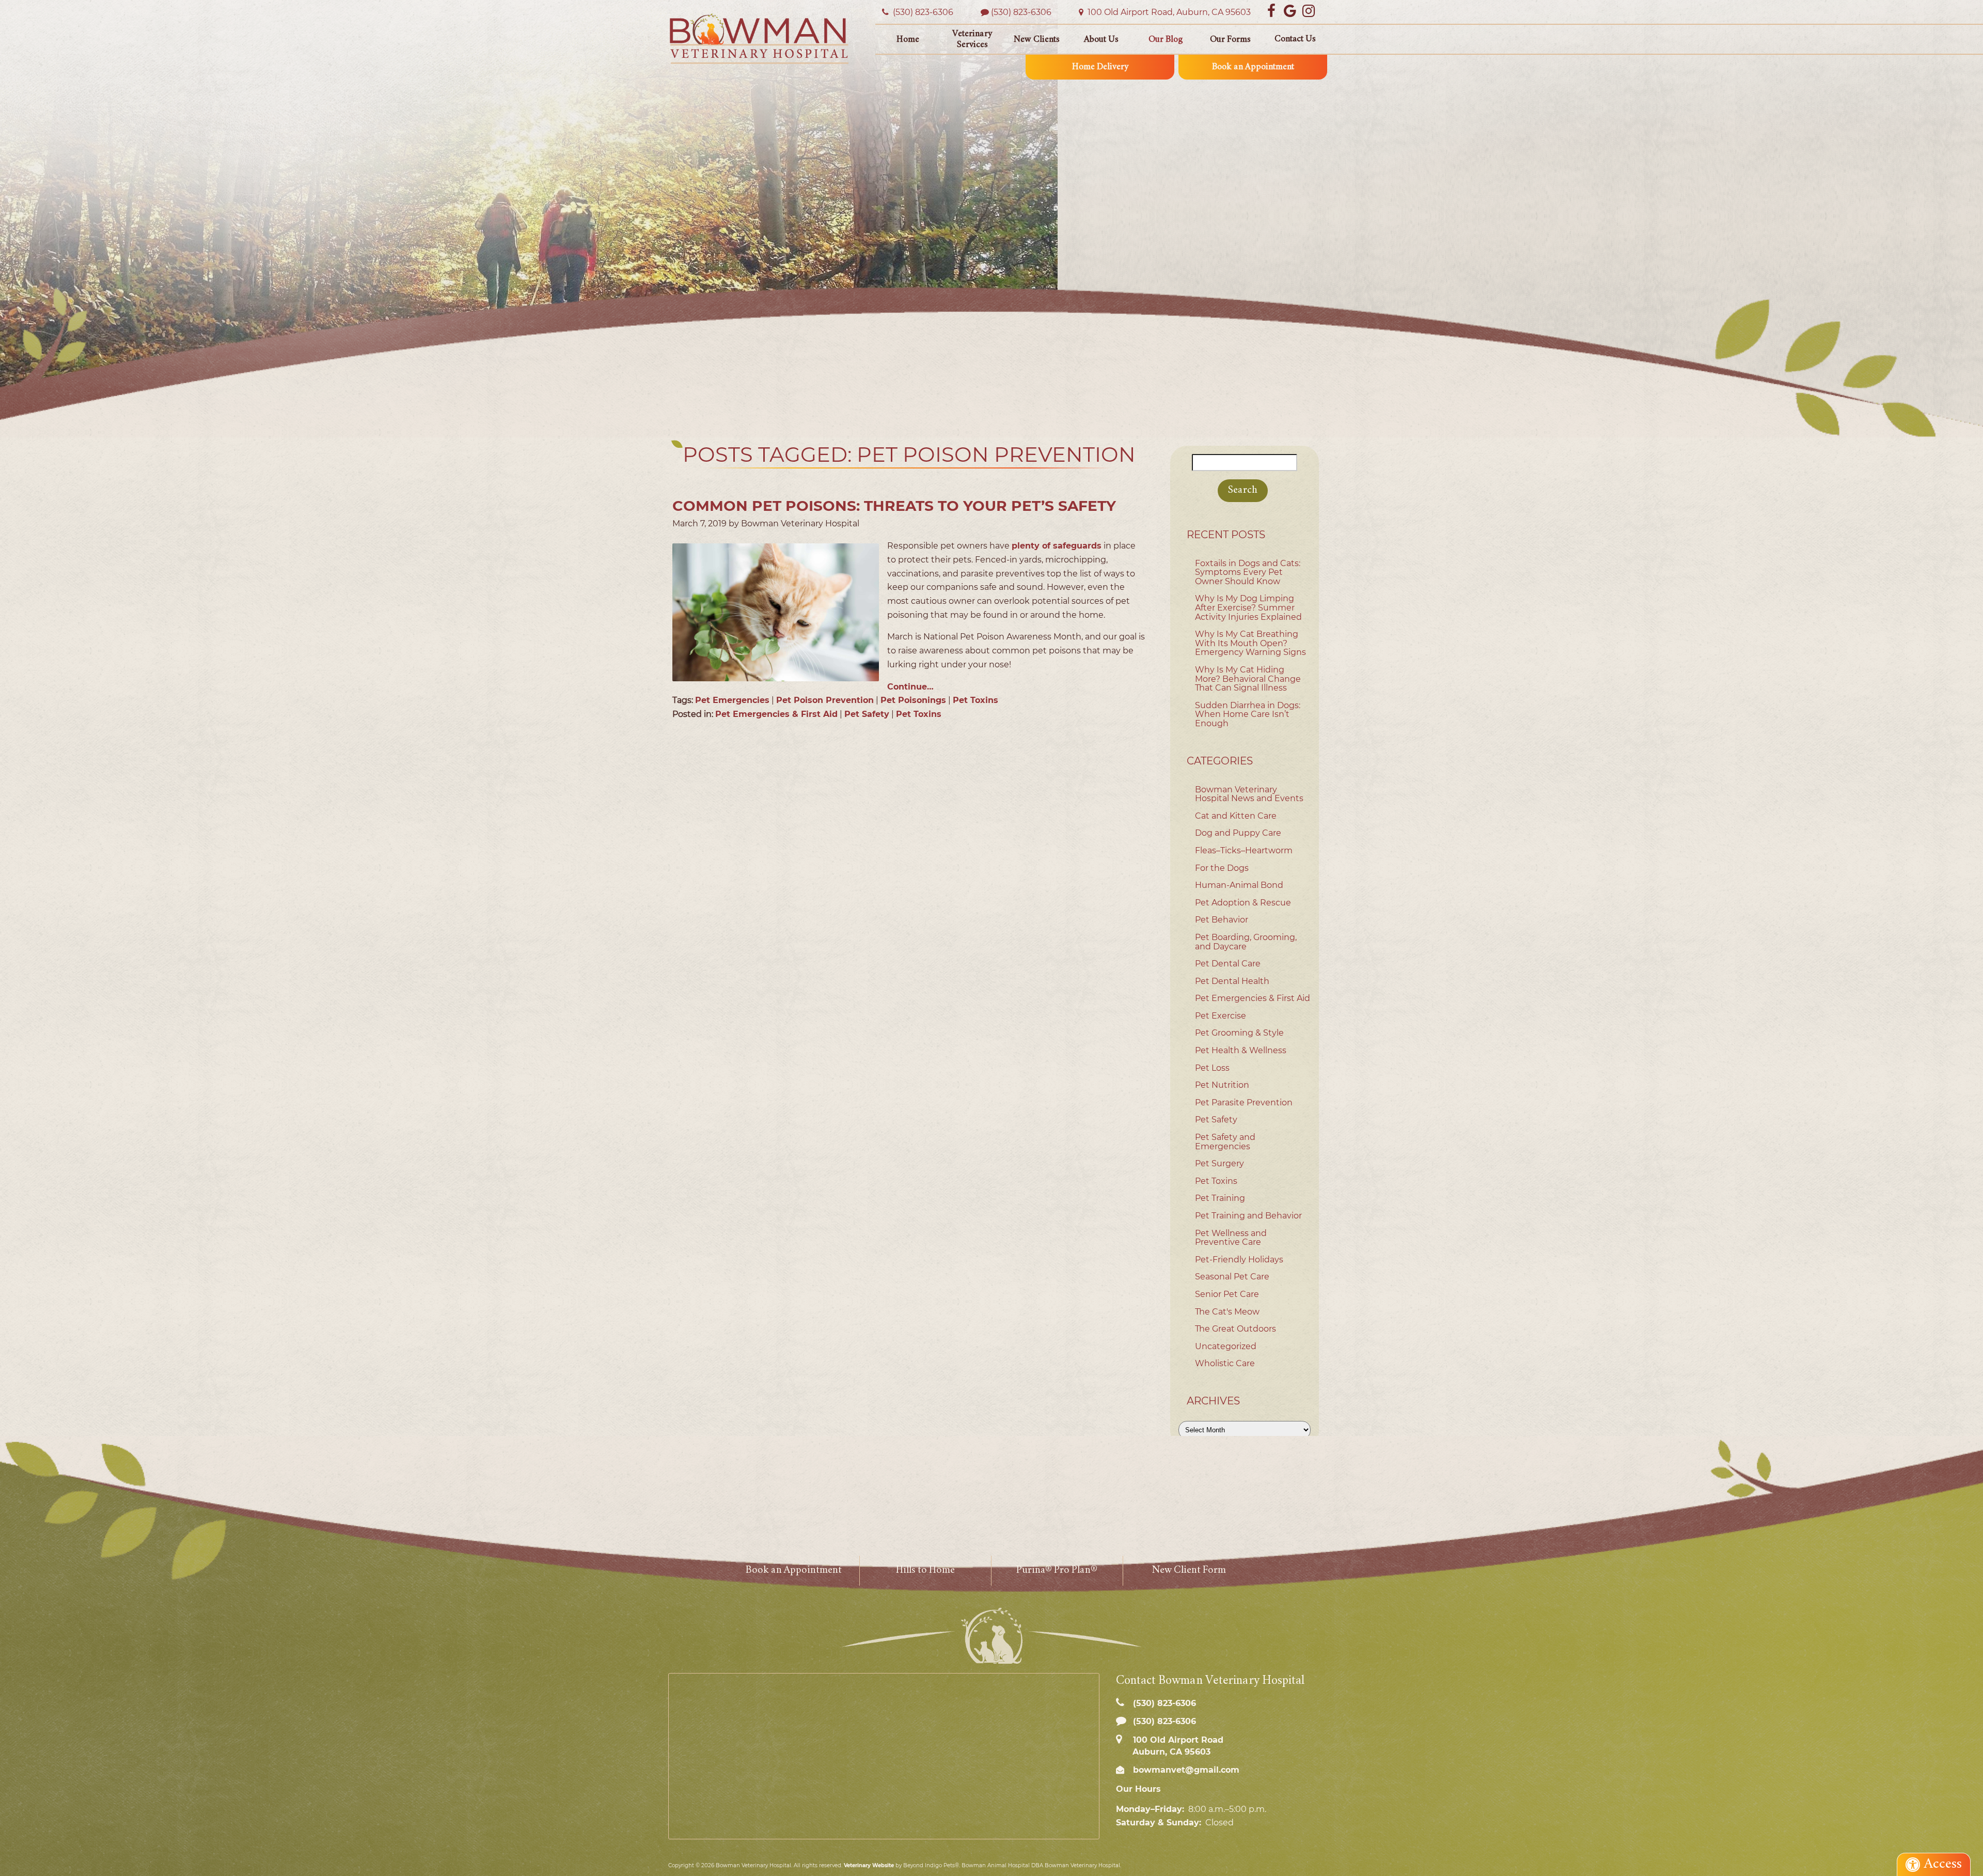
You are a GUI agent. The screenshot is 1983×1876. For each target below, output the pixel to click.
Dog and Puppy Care (1238, 833)
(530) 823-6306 (1021, 12)
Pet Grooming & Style (1239, 1033)
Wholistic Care (1225, 1363)
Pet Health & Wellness (1241, 1050)
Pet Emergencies (732, 700)
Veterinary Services (972, 40)
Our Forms (1230, 40)
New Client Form (1189, 1570)
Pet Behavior (1222, 920)
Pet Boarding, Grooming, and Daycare (1246, 942)
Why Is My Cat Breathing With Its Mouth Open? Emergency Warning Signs (1250, 643)
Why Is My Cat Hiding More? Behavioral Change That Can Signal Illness (1248, 679)
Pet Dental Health (1232, 981)
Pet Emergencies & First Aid (776, 714)
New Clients (1037, 40)
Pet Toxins (975, 700)
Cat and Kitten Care (1236, 816)
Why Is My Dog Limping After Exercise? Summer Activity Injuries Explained (1248, 607)
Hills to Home (925, 1570)
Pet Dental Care (1228, 964)
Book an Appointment (1253, 67)
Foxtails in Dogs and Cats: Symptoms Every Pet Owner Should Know (1248, 572)
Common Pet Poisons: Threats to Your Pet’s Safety (894, 506)
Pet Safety (867, 714)
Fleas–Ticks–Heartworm (1244, 850)
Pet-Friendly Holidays (1239, 1260)
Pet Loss (1212, 1068)
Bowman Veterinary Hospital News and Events (1249, 794)
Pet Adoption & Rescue (1243, 903)
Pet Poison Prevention (825, 700)
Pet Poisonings (913, 700)
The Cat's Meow (1227, 1312)
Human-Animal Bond (1239, 885)
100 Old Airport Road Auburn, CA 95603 (1177, 1746)
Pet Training (1220, 1198)
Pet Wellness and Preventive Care (1231, 1238)
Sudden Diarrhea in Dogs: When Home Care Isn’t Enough (1248, 714)
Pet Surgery (1219, 1163)
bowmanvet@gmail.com (1185, 1770)
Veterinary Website (869, 1865)
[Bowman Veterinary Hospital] (759, 38)
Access (1943, 1864)
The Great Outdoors (1236, 1329)
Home (908, 40)
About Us (1101, 40)
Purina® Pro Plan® (1057, 1570)
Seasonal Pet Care (1232, 1277)
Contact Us (1295, 39)
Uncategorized (1226, 1346)
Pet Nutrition (1222, 1085)
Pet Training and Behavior (1248, 1216)
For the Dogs (1222, 868)
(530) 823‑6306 (922, 12)
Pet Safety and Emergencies (1225, 1142)
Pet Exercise (1221, 1016)
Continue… (910, 687)
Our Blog (1166, 40)
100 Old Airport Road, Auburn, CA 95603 (1168, 12)
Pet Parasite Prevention (1244, 1103)
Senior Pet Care (1227, 1294)
